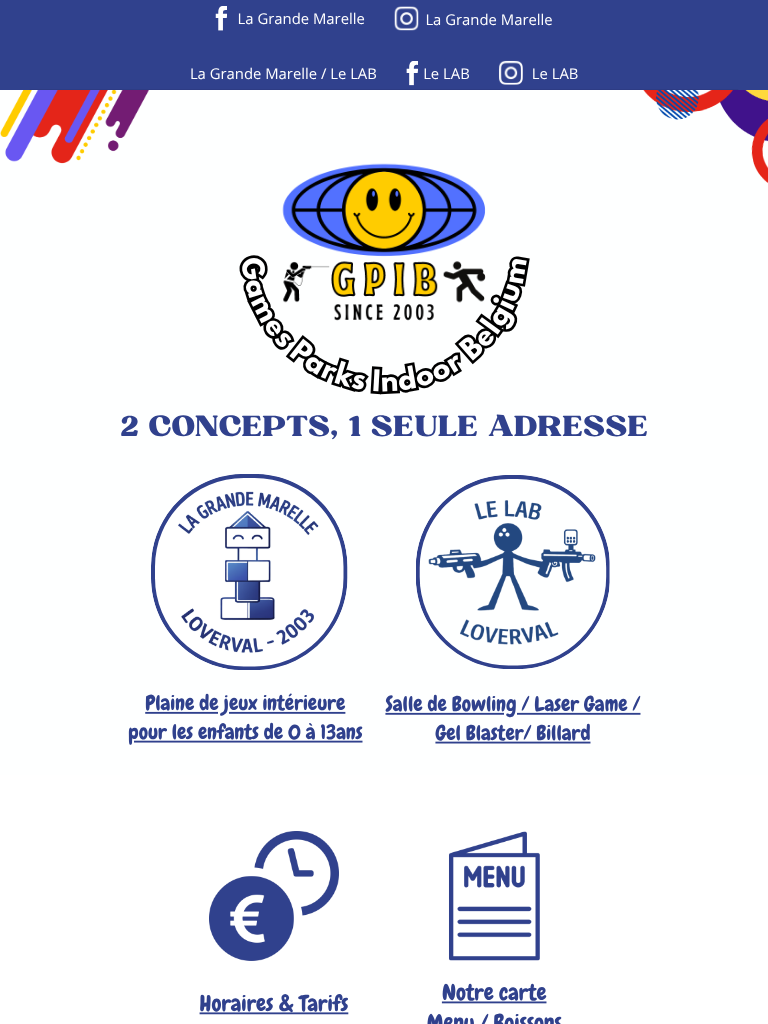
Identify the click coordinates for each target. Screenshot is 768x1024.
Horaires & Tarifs (274, 1003)
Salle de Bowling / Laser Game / (512, 703)
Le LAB (446, 73)
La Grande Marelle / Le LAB (283, 73)
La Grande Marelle (301, 18)
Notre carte (494, 992)
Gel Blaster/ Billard (512, 732)
